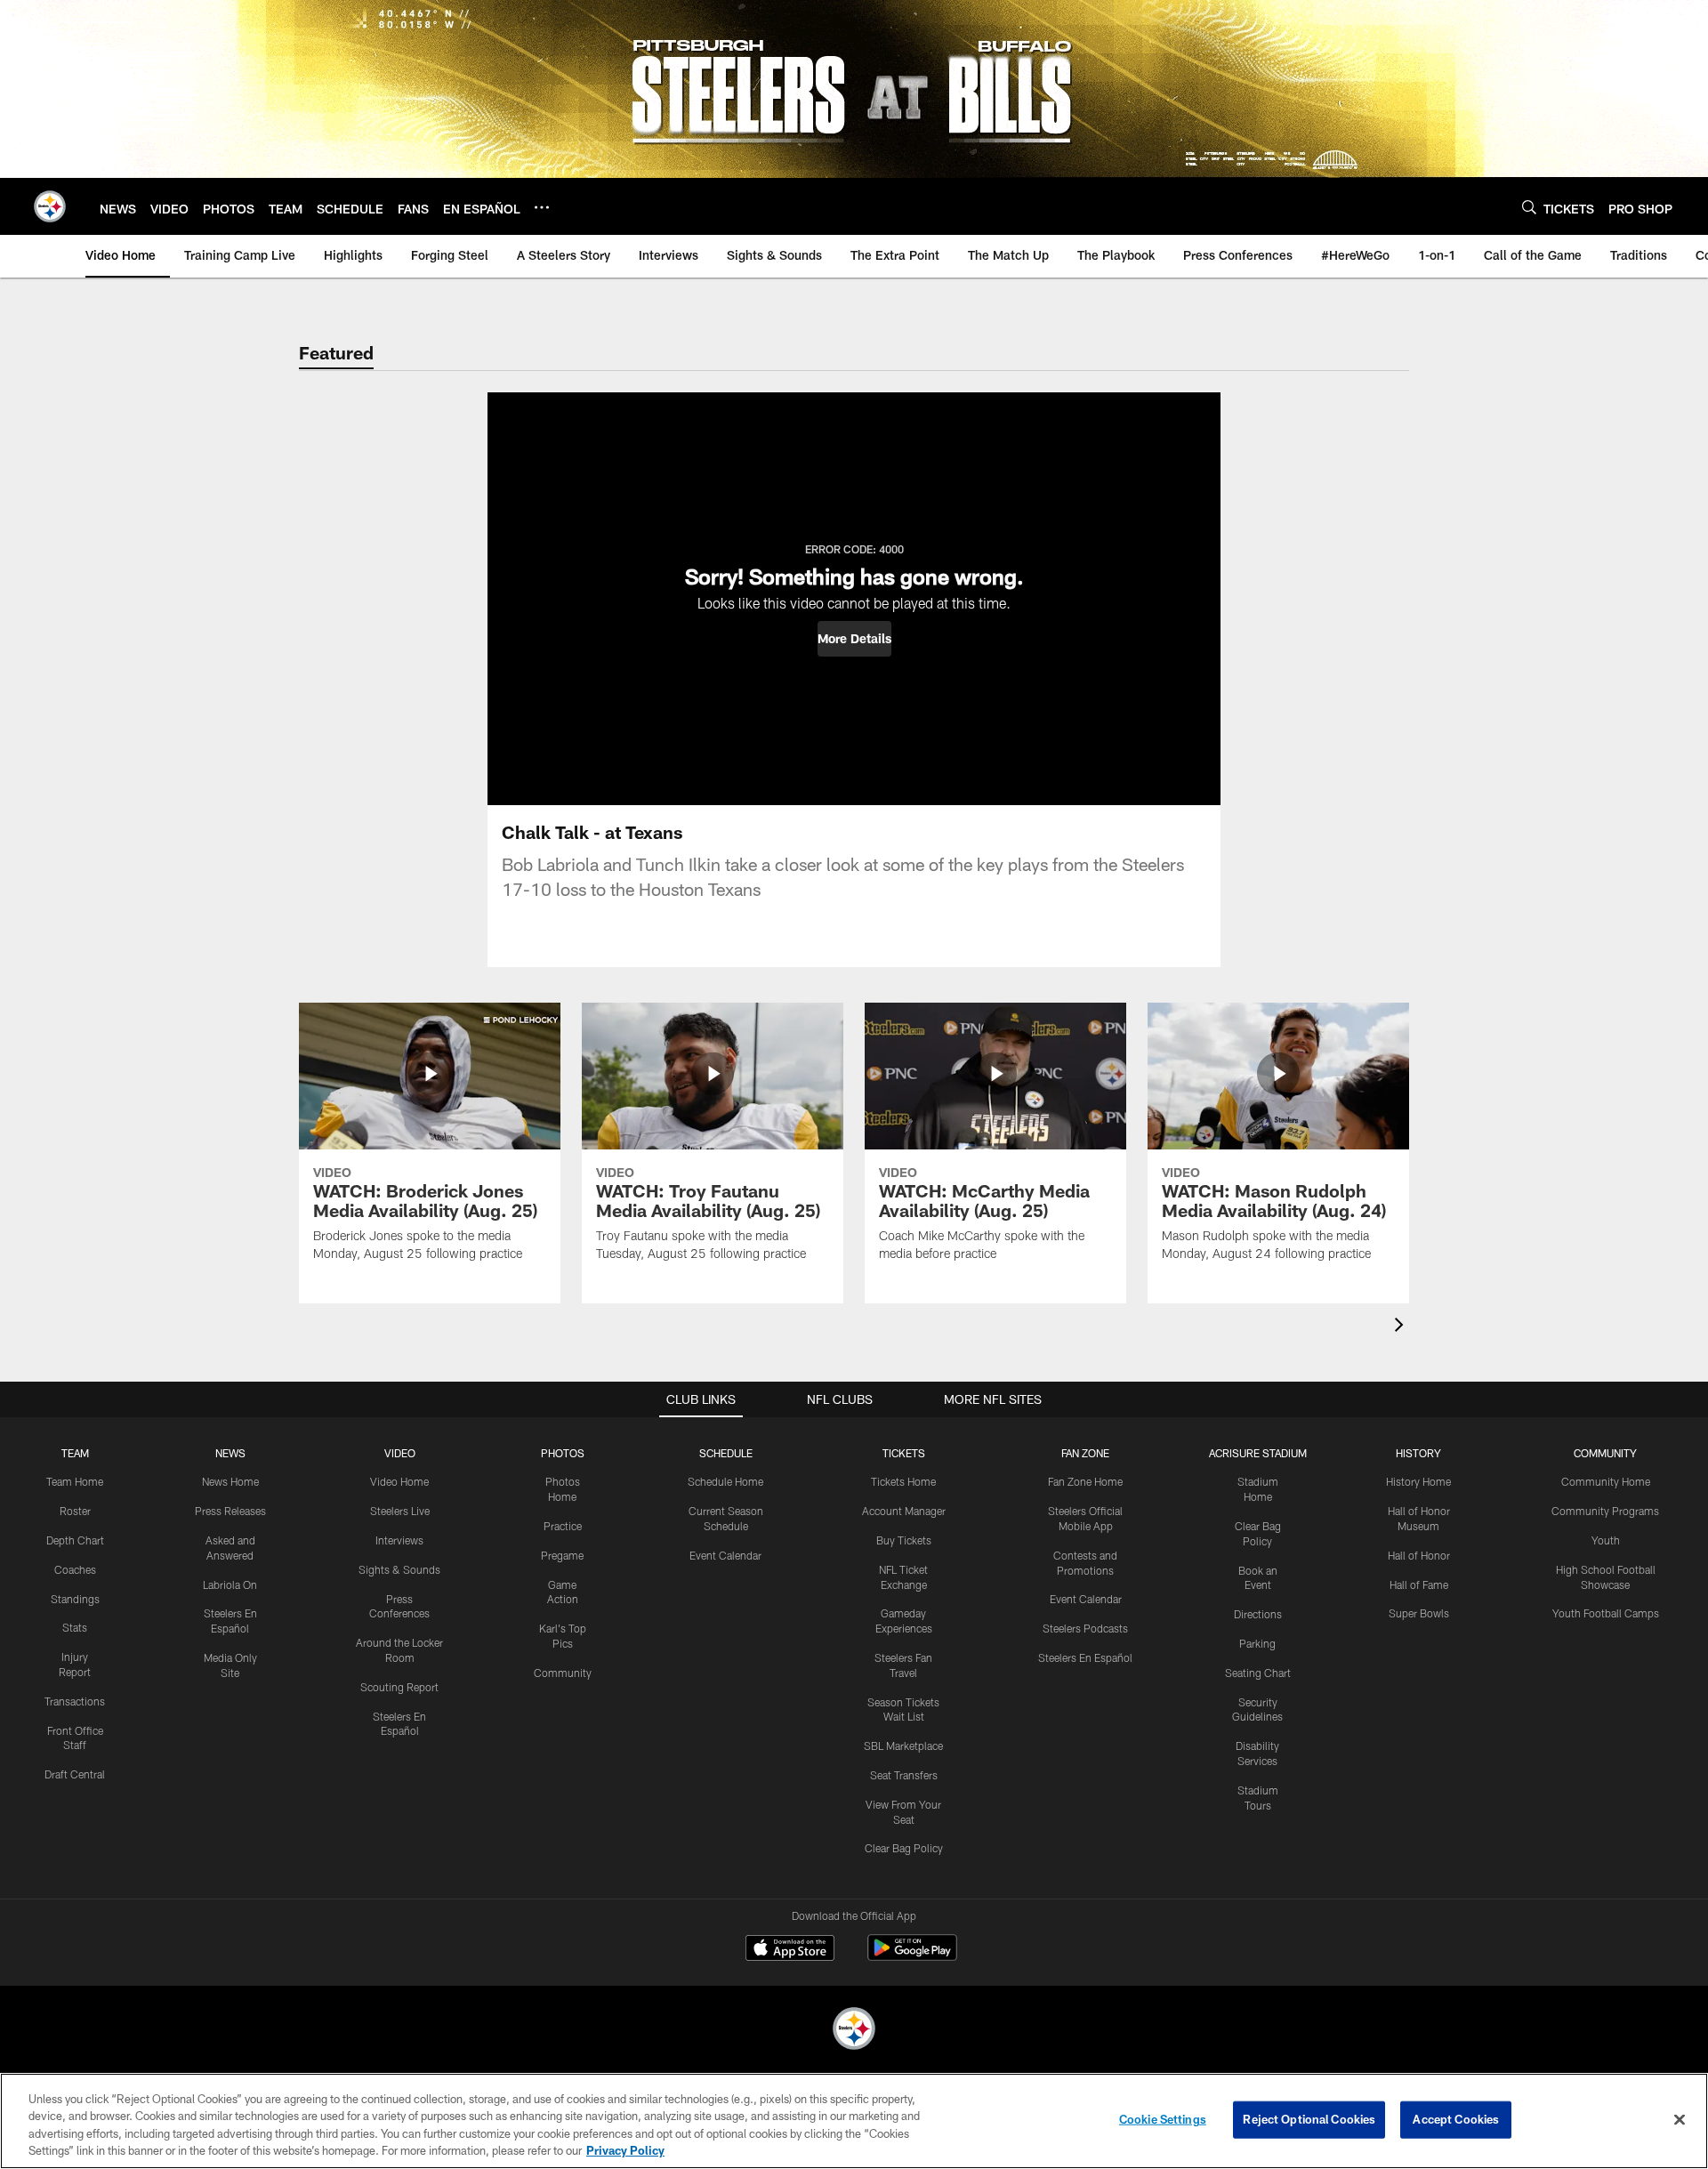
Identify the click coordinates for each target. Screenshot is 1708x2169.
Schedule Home (725, 1481)
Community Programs (1605, 1511)
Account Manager (904, 1511)
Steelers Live (400, 1511)
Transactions (75, 1701)
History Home (1418, 1481)
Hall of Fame (1419, 1584)
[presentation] (1402, 1327)
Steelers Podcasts (1085, 1628)
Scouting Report (399, 1687)
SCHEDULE (726, 1453)
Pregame (562, 1555)
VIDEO (400, 1453)
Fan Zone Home (1085, 1481)
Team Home (75, 1481)
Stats (75, 1627)
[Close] (1680, 2119)
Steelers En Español (1085, 1657)
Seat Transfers (904, 1775)
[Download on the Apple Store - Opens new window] (790, 1950)
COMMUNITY (1605, 1453)
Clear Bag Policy (904, 1848)
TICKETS (904, 1453)
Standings (75, 1599)
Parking (1257, 1643)
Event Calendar (725, 1555)
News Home (230, 1481)
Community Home (1606, 1481)
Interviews (399, 1540)
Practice (563, 1526)
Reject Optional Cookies (1309, 2119)
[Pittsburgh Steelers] (854, 2031)
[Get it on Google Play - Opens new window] (912, 1957)
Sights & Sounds (399, 1569)
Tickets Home (903, 1481)
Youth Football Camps (1606, 1613)
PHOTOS (563, 1453)
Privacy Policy (625, 2150)
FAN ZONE (1085, 1453)
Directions (1258, 1614)
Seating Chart (1258, 1673)
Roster (75, 1511)
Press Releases (230, 1511)
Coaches (75, 1569)
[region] (854, 2121)
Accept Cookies (1456, 2119)
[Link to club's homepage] (50, 206)
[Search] (1529, 207)
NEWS (230, 1453)
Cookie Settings (1163, 2119)
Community (563, 1673)
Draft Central (75, 1774)
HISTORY (1418, 1453)
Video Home (399, 1481)
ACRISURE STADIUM (1258, 1453)
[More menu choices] (542, 207)
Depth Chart (75, 1540)
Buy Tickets (904, 1540)
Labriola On (230, 1584)
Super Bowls (1419, 1613)
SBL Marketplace (903, 1746)
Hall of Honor (1419, 1555)
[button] (854, 639)
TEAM (75, 1453)
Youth (1606, 1540)
